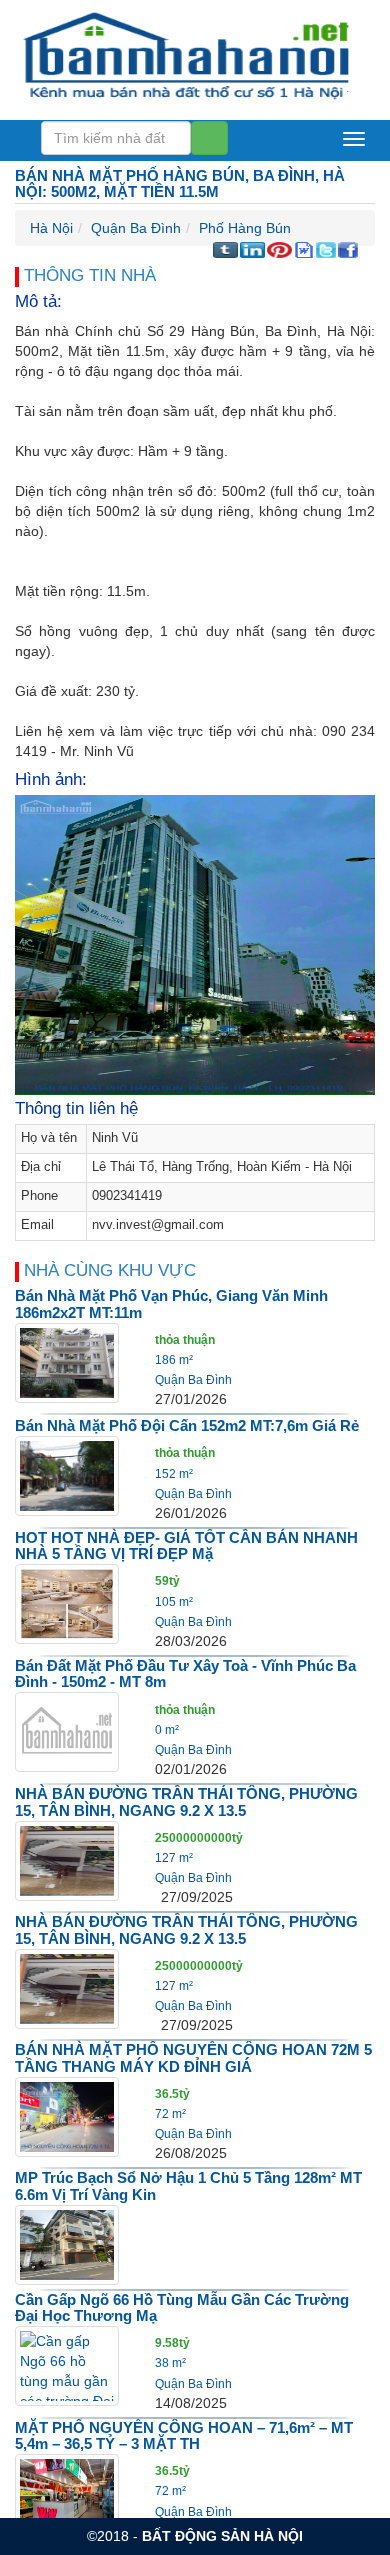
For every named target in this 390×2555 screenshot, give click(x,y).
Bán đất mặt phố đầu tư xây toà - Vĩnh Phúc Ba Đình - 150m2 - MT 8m (185, 1674)
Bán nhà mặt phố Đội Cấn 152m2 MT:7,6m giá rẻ (187, 1425)
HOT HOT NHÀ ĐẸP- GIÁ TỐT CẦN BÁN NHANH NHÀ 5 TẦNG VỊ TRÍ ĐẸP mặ (186, 1546)
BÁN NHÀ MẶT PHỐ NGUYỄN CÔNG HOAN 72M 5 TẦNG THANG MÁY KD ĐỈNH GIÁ (193, 2058)
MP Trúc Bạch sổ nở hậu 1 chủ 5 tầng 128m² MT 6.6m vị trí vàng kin (188, 2186)
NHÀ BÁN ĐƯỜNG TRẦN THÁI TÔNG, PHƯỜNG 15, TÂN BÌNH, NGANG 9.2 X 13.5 (186, 1802)
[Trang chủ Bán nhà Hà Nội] (187, 54)
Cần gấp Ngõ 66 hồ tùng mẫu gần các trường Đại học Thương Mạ (182, 2308)
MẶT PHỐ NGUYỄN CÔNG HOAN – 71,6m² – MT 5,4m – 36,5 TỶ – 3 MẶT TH (184, 2436)
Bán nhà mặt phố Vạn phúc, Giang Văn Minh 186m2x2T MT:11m (171, 1304)
